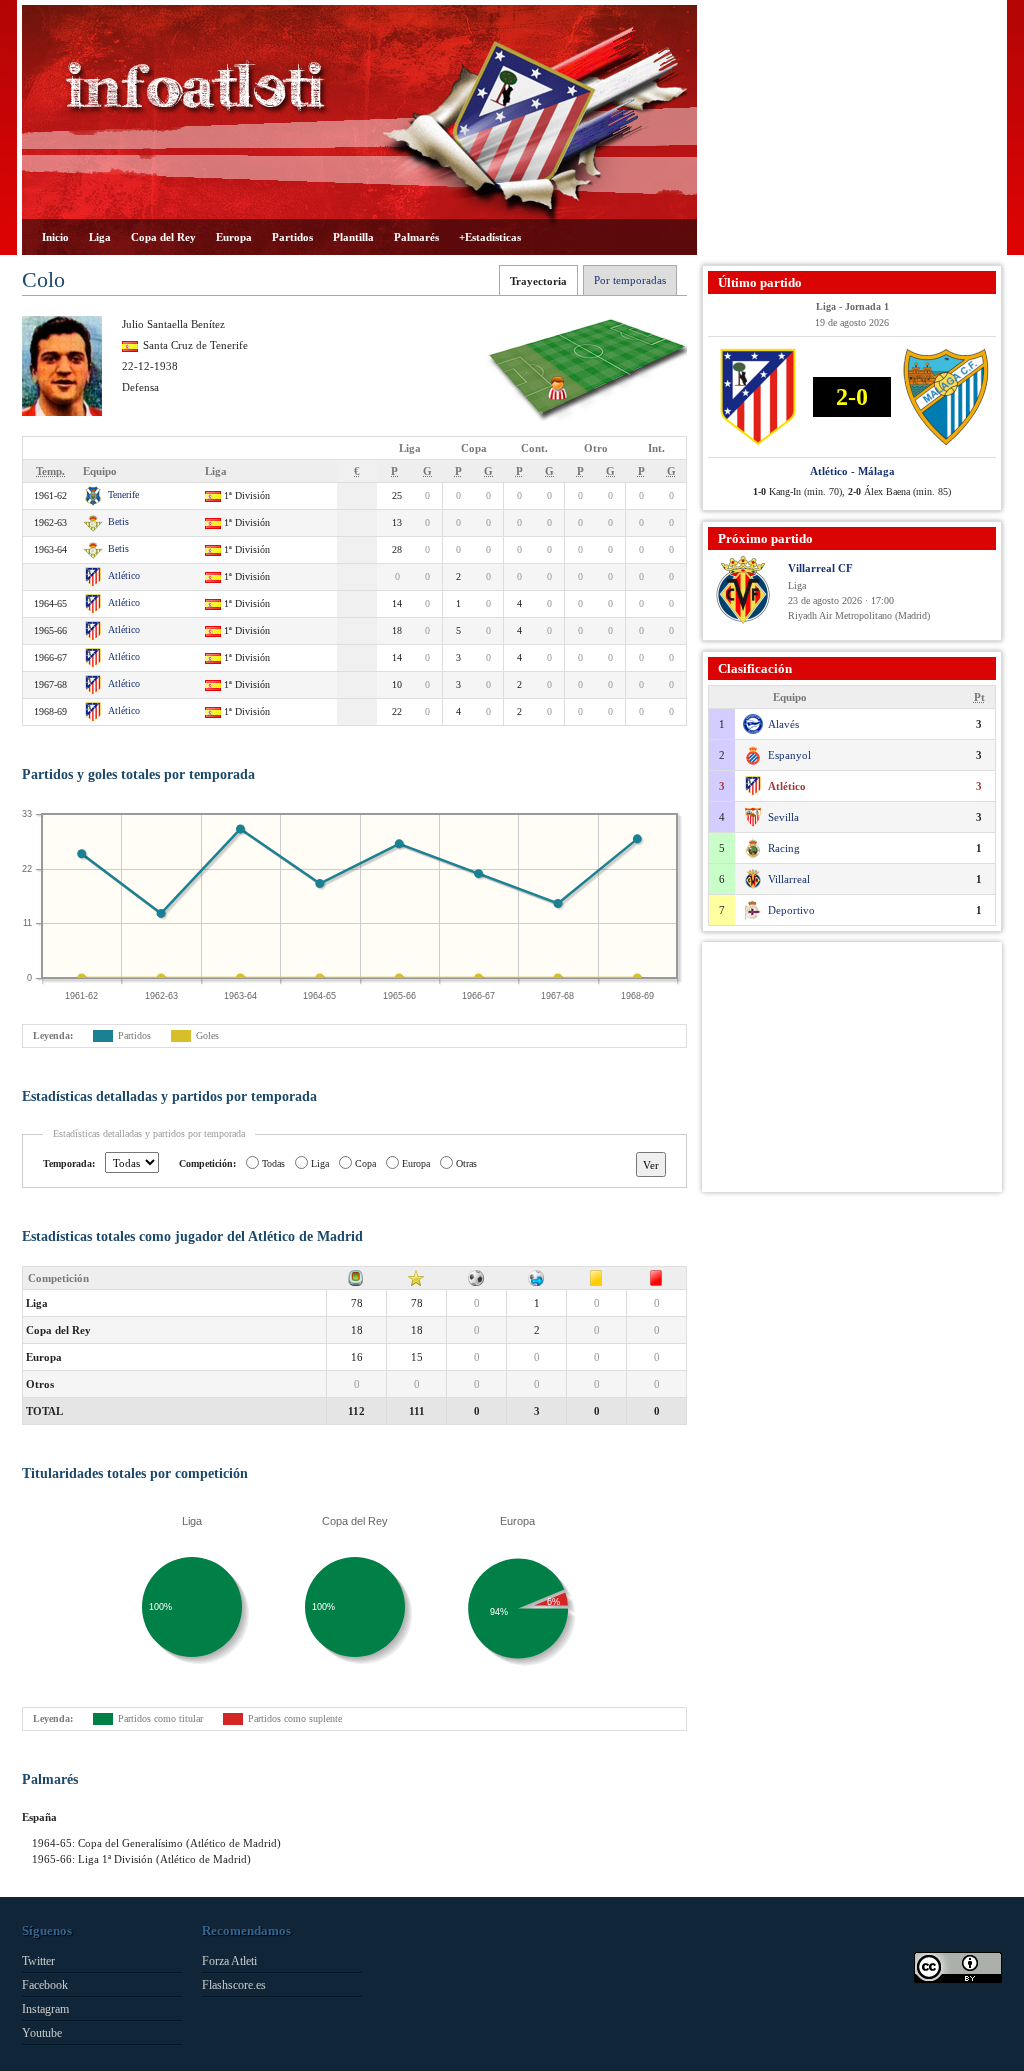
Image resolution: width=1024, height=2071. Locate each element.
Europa (234, 237)
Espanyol (789, 755)
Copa (365, 1163)
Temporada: (69, 1163)
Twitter (38, 1961)
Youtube (42, 2033)
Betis (118, 521)
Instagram (45, 2009)
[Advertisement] (852, 130)
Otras (466, 1163)
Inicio (55, 237)
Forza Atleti (229, 1961)
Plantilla (353, 237)
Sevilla (783, 817)
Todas (273, 1163)
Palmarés (416, 237)
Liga (100, 237)
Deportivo (791, 910)
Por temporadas (630, 280)
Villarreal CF (820, 568)
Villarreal (789, 879)
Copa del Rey (163, 237)
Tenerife (123, 494)
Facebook (45, 1985)
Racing (784, 848)
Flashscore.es (234, 1985)
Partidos (292, 237)
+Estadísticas (490, 237)
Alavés (783, 724)
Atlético (124, 575)
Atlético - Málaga (852, 471)
